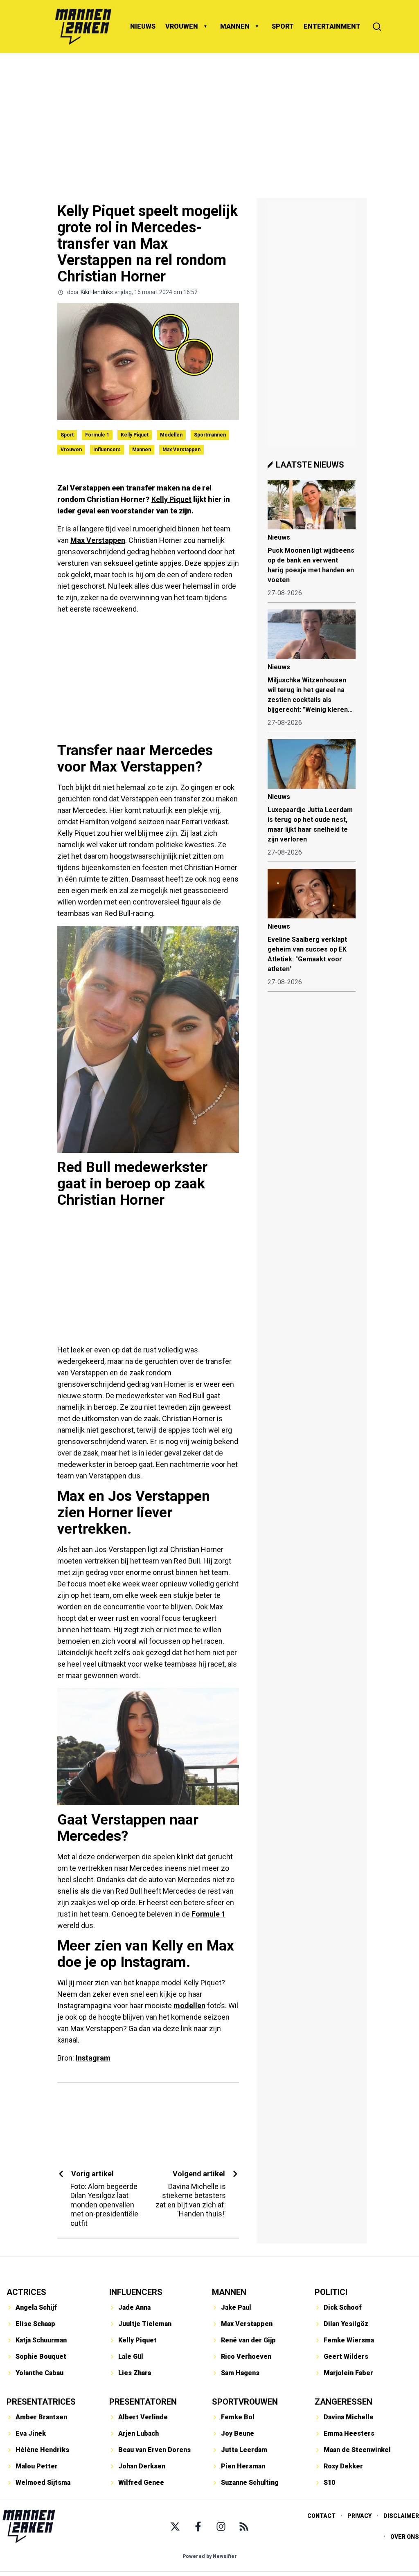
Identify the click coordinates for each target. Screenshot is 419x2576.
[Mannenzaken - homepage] (83, 27)
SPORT (283, 26)
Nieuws (279, 537)
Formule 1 (97, 435)
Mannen (142, 450)
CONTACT (321, 2516)
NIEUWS (143, 26)
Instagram (93, 2058)
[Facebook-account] (198, 2527)
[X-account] (175, 2527)
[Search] (377, 27)
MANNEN (235, 26)
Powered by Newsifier (210, 2556)
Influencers (107, 450)
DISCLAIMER (401, 2516)
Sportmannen (210, 435)
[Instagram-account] (221, 2527)
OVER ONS (405, 2537)
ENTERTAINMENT (332, 26)
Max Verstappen (181, 450)
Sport (67, 435)
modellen (189, 2006)
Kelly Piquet (135, 435)
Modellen (171, 435)
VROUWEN (182, 26)
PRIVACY (359, 2516)
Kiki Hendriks (97, 292)
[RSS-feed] (244, 2527)
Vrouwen (71, 450)
